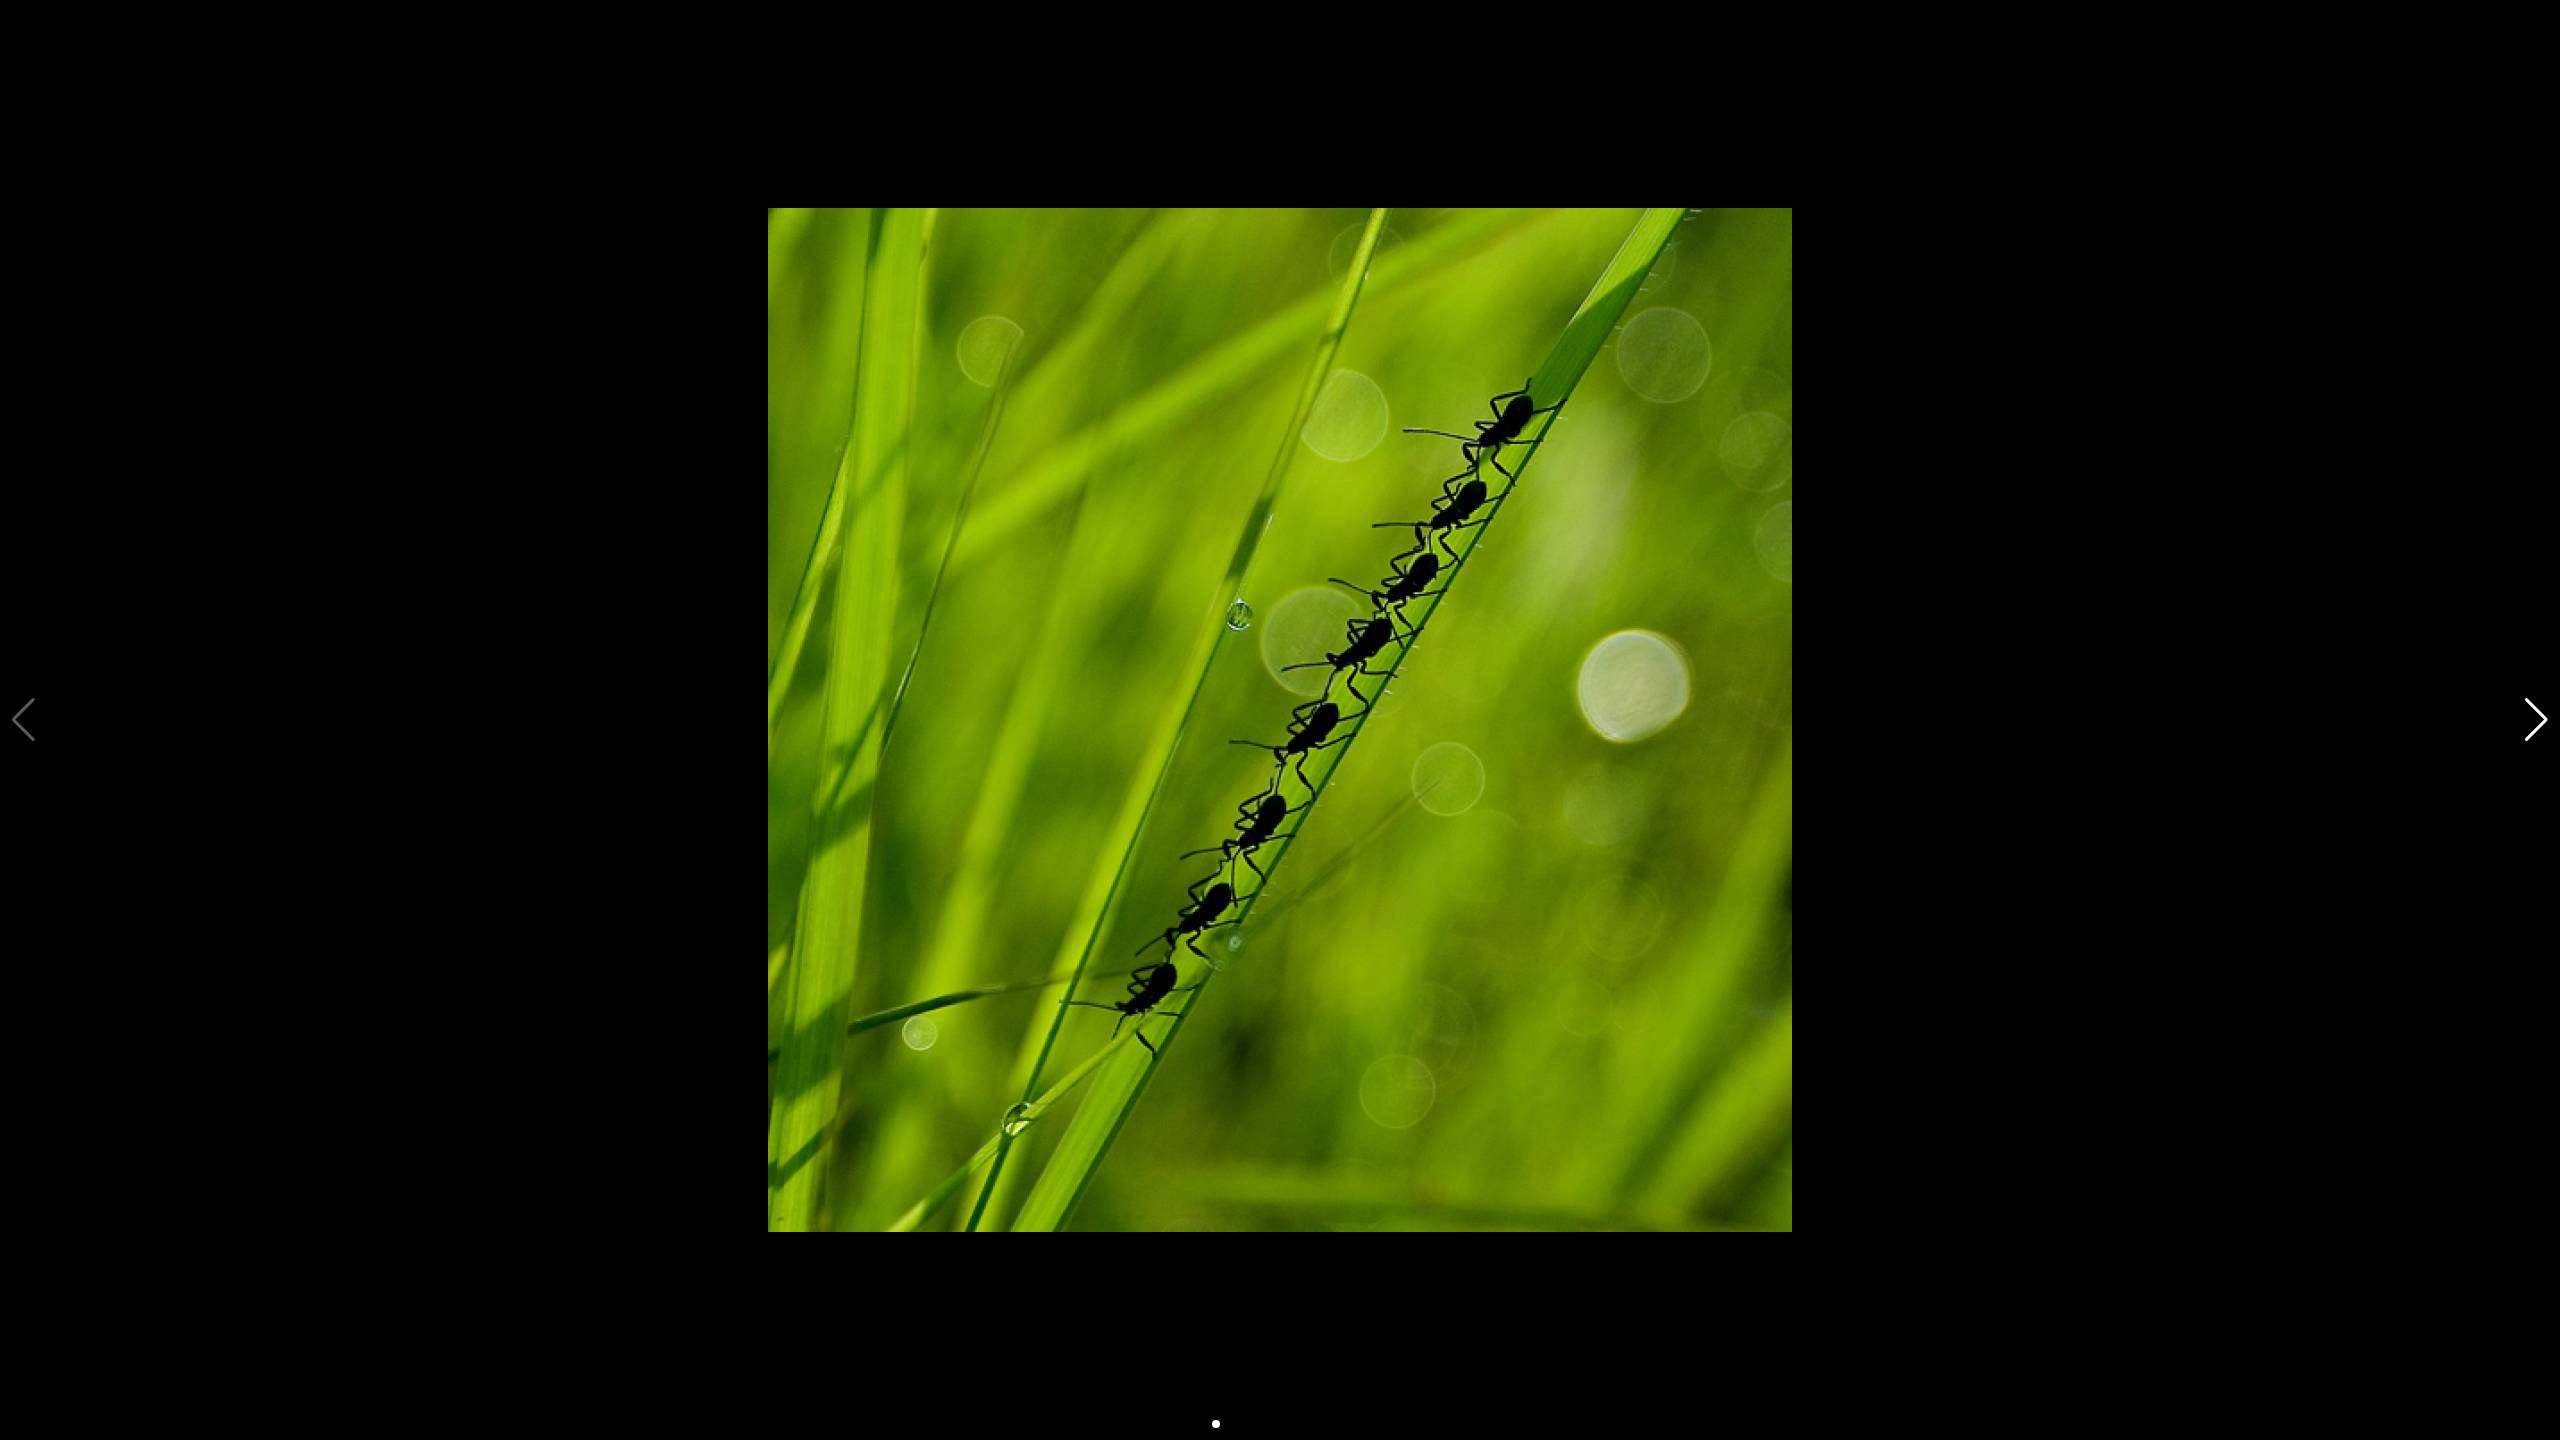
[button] (2536, 720)
